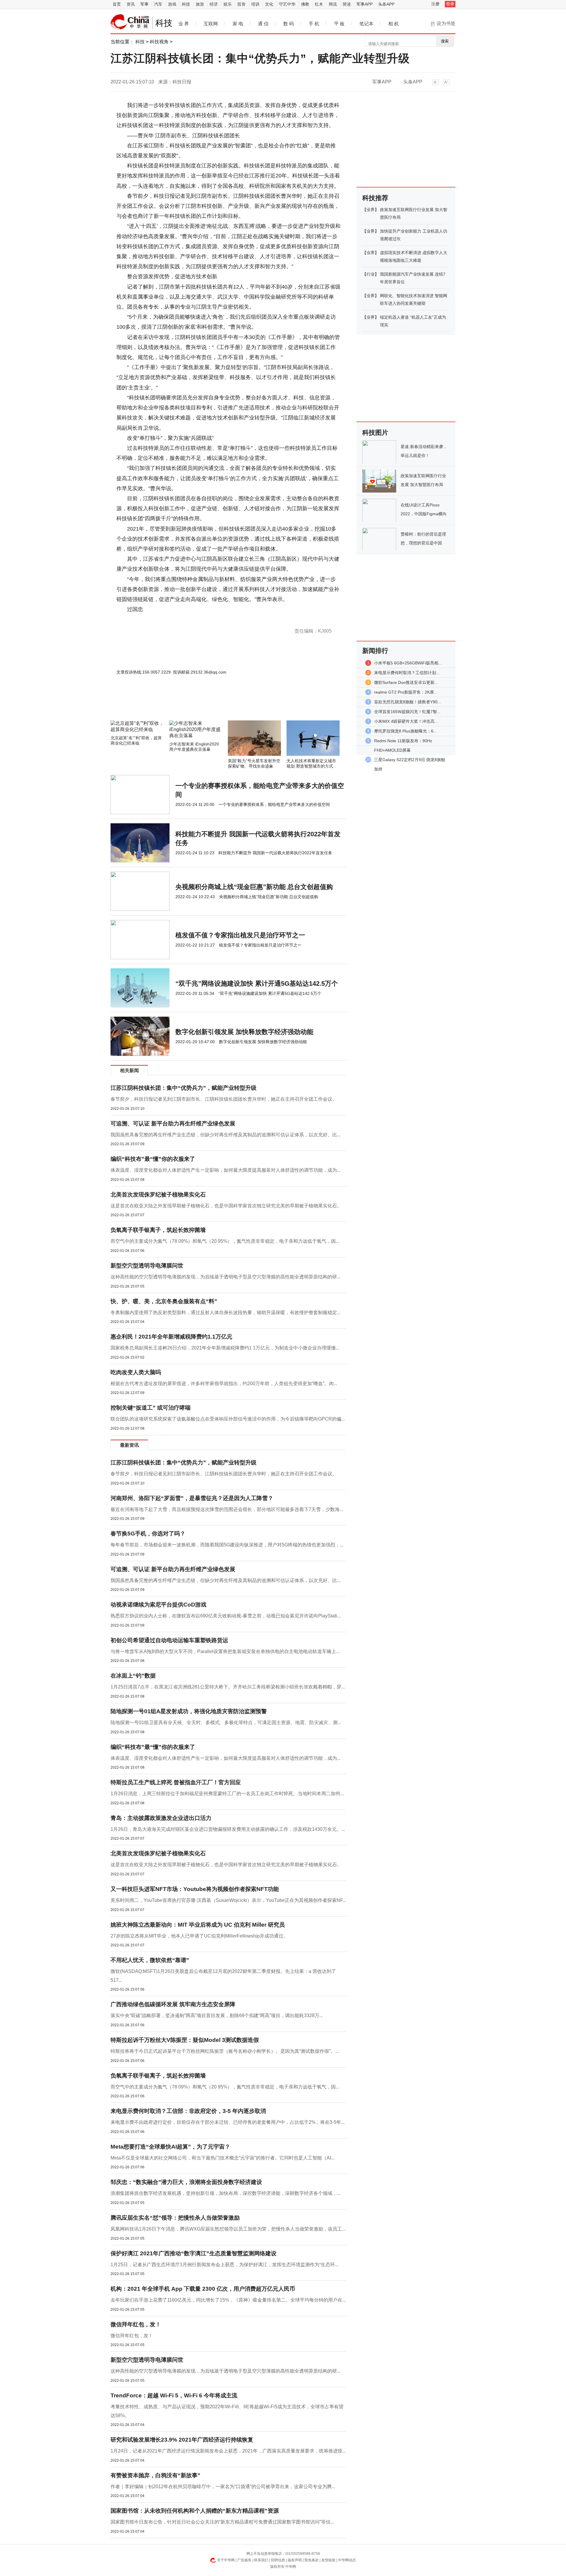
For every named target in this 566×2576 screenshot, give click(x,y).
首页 (117, 4)
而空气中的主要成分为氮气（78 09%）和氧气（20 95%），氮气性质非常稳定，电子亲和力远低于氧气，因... (225, 1241)
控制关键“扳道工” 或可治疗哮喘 (151, 1408)
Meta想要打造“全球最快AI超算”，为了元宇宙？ (170, 2147)
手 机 (314, 24)
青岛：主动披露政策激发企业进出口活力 (161, 1818)
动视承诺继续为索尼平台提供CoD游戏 (158, 1605)
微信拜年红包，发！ (136, 2324)
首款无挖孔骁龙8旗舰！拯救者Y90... (408, 702)
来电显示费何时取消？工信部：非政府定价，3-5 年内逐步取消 (188, 2111)
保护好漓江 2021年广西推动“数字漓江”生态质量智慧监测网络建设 (194, 2253)
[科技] (130, 22)
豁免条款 (312, 2560)
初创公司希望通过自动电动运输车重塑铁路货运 (169, 1640)
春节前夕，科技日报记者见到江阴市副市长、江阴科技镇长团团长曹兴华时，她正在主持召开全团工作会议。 (224, 1099)
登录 (450, 4)
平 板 (339, 24)
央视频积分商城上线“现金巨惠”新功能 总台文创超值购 (254, 887)
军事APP (365, 4)
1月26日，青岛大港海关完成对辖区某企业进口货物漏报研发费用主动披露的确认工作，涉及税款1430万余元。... (228, 1829)
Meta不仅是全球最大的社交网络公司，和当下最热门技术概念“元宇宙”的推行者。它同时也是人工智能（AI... (223, 2158)
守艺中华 (287, 4)
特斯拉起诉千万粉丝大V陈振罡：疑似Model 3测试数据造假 (185, 2040)
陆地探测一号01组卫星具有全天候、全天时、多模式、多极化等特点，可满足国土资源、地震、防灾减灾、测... (226, 1722)
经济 (214, 4)
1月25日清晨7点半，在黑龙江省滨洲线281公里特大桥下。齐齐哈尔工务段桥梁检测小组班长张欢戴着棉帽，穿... (228, 1687)
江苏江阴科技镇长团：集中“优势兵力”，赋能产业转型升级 (184, 1088)
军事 (144, 4)
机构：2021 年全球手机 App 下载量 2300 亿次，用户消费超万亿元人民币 (203, 2289)
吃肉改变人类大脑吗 (136, 1372)
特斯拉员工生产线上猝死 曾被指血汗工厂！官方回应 (176, 1782)
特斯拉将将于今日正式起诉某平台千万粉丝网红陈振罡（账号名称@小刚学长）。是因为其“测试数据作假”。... (225, 2051)
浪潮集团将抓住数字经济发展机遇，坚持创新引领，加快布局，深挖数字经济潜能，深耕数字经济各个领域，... (226, 2193)
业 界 (184, 24)
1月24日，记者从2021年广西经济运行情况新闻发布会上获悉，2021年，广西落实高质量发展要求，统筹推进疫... (228, 2451)
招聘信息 (278, 2560)
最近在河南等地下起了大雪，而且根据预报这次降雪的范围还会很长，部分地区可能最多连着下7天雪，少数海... (227, 1509)
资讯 (131, 4)
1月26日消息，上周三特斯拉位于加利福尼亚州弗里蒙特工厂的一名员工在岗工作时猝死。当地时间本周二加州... (227, 1794)
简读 (347, 4)
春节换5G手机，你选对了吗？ (148, 1534)
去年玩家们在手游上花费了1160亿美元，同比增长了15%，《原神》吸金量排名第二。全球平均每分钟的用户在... (228, 2300)
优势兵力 (176, 619)
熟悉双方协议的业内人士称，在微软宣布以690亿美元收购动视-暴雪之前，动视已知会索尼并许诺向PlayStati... (226, 1616)
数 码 (289, 24)
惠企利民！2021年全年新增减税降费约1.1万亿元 (171, 1337)
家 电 (238, 24)
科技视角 (159, 42)
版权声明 (295, 2560)
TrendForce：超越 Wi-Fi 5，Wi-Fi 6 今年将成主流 (174, 2395)
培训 (255, 4)
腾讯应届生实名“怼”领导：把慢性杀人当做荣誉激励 (175, 2218)
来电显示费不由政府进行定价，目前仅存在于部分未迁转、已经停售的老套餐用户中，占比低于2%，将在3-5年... (228, 2122)
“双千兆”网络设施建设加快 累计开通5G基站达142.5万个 (257, 984)
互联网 (211, 24)
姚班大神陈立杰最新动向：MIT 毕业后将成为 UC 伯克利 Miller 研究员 (198, 1925)
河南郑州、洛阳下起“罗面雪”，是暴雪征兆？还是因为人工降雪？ (192, 1498)
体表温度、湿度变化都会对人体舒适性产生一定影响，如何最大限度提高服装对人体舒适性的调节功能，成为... (226, 1170)
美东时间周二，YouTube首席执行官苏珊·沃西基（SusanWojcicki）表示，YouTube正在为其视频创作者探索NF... (228, 1900)
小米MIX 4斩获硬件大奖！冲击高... (406, 721)
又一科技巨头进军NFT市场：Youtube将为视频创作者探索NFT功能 (195, 1889)
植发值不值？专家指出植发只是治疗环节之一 (240, 935)
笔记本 (366, 24)
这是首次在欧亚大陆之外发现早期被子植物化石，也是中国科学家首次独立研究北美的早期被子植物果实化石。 (226, 1206)
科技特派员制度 (155, 619)
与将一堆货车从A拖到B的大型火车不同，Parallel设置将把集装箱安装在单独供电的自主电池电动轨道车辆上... (225, 1651)
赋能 (187, 619)
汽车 (158, 4)
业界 (371, 210)
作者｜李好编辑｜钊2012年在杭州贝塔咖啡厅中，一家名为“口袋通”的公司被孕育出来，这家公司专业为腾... (223, 2487)
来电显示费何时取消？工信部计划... (407, 673)
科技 (186, 4)
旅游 (200, 4)
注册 (435, 4)
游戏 (172, 4)
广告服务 (244, 2560)
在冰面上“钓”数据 (133, 1676)
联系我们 (261, 2560)
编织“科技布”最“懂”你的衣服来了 (153, 1159)
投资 (241, 4)
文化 (269, 4)
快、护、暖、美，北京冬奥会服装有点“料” (164, 1301)
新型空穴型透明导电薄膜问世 (147, 1266)
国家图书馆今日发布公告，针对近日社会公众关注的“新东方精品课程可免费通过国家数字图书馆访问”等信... (222, 2522)
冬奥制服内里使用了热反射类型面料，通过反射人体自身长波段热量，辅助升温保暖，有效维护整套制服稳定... (226, 1312)
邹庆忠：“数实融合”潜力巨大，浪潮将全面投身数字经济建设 (186, 2182)
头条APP (386, 4)
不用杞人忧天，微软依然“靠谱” (150, 1960)
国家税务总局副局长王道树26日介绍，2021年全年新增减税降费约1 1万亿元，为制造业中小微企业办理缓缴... (225, 1348)
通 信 (263, 24)
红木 (319, 4)
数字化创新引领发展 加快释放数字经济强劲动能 (244, 1032)
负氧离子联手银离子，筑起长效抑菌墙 (158, 1230)
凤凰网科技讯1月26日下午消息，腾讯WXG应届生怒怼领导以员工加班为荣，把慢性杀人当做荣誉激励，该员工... (228, 2229)
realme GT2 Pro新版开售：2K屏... (406, 692)
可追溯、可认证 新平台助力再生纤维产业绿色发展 (173, 1124)
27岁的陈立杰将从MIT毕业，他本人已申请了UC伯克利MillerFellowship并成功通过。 (199, 1936)
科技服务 (199, 619)
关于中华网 (226, 2560)
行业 (371, 274)
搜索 (445, 41)
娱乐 (228, 4)
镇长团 (137, 619)
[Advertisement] (211, 705)
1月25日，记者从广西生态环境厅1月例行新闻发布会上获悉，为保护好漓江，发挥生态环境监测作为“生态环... (224, 2265)
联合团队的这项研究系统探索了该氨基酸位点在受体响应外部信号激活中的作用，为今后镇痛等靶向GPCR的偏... (228, 1419)
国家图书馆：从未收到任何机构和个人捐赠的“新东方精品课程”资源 (195, 2511)
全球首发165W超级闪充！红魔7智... (407, 712)
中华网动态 (347, 2560)
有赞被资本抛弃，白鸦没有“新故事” (156, 2475)
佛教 (305, 4)
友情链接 (328, 2560)
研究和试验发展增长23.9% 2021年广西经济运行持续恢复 (182, 2440)
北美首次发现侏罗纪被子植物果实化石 (158, 1195)
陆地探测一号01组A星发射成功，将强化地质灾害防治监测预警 (189, 1711)
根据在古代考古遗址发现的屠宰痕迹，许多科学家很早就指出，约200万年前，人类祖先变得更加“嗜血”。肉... (224, 1384)
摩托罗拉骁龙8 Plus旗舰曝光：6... (405, 731)
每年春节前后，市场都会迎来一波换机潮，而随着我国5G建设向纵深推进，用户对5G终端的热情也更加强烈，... (227, 1545)
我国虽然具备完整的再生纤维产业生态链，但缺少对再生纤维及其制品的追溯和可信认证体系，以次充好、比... (226, 1135)
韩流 (333, 4)
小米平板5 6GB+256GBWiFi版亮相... (408, 663)
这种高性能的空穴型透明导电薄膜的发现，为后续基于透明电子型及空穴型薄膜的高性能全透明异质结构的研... (226, 1277)
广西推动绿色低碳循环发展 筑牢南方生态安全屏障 (173, 2004)
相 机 (394, 24)
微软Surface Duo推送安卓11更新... (406, 682)
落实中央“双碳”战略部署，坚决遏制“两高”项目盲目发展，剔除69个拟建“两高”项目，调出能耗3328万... (217, 2015)
